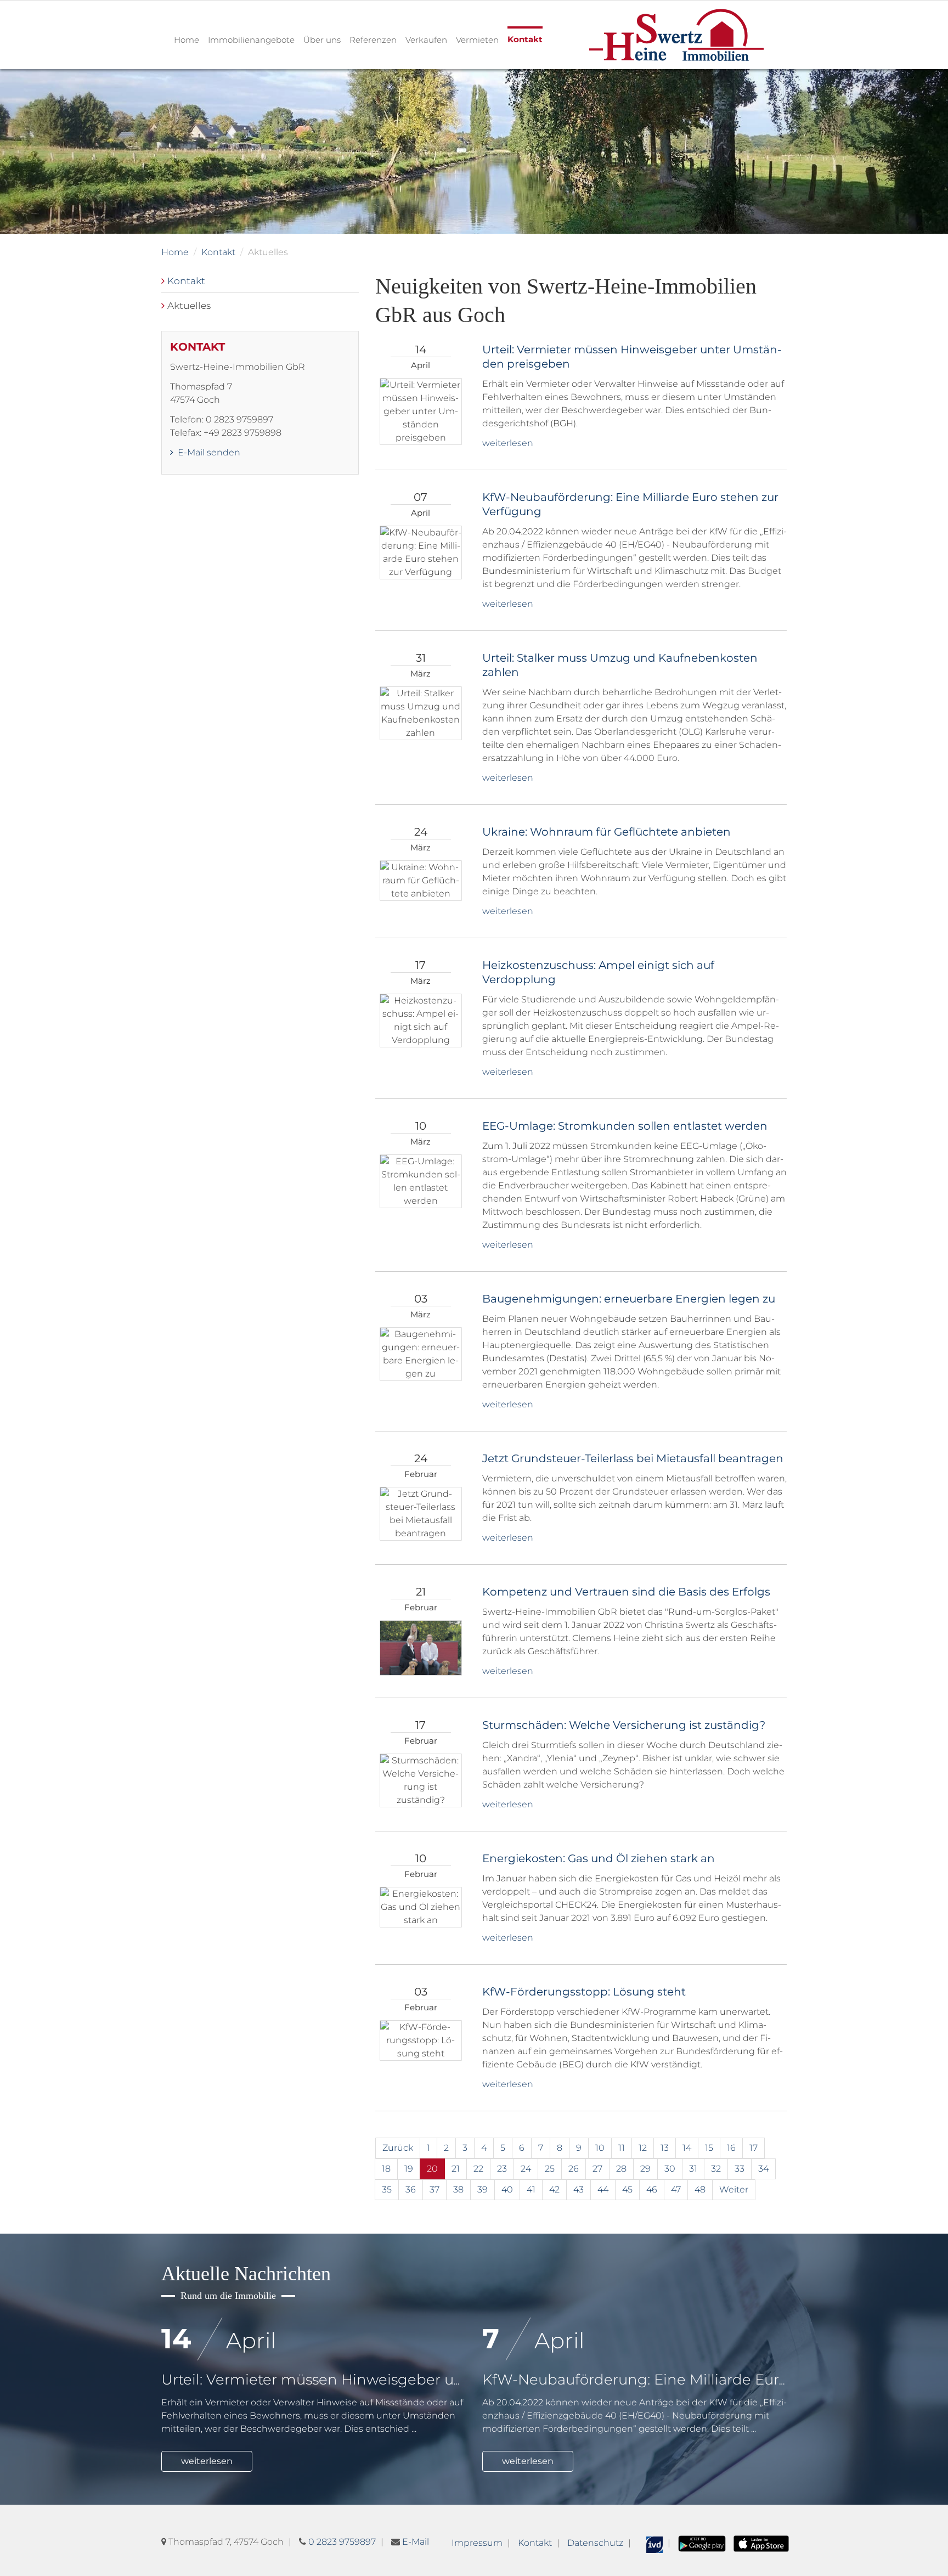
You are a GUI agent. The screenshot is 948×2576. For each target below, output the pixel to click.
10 (600, 2148)
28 (621, 2169)
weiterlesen (508, 443)
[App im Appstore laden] (761, 2543)
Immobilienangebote (251, 40)
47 (676, 2189)
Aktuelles (189, 305)
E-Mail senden (208, 452)
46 (652, 2189)
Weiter (734, 2189)
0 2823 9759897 (342, 2542)
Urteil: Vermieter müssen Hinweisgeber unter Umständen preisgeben (410, 2380)
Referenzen (373, 40)
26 (574, 2169)
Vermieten (477, 40)
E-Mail (416, 2542)
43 (579, 2189)
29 (645, 2169)
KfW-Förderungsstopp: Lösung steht (584, 1992)
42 (554, 2189)
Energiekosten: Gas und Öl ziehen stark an (599, 1858)
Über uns (322, 40)
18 (386, 2169)
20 (432, 2169)
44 (603, 2189)
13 (665, 2148)
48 (700, 2189)
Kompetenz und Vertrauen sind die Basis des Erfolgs (626, 1592)
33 (740, 2169)
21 (456, 2169)
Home (187, 40)
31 (693, 2169)
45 (627, 2189)
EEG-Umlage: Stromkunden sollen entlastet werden (625, 1126)
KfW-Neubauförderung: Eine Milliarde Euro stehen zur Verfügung (715, 2380)
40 (507, 2189)
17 (754, 2148)
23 (502, 2169)
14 (687, 2148)
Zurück (398, 2148)
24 (526, 2169)
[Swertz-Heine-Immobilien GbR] (676, 34)
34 (763, 2169)
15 (709, 2148)
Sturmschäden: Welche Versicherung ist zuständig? (624, 1725)
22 (478, 2169)
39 (483, 2189)
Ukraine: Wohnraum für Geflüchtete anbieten (606, 832)
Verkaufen (426, 40)
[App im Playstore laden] (702, 2543)
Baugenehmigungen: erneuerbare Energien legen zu (629, 1299)
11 (622, 2148)
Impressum (477, 2543)
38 (458, 2189)
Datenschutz (595, 2543)
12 (643, 2148)
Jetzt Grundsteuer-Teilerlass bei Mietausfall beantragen (633, 1458)
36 (411, 2189)
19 (409, 2169)
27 (597, 2169)
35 (387, 2189)
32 (716, 2169)
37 (435, 2189)
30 (670, 2169)
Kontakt (525, 39)
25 (550, 2169)
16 (731, 2148)
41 (531, 2189)
